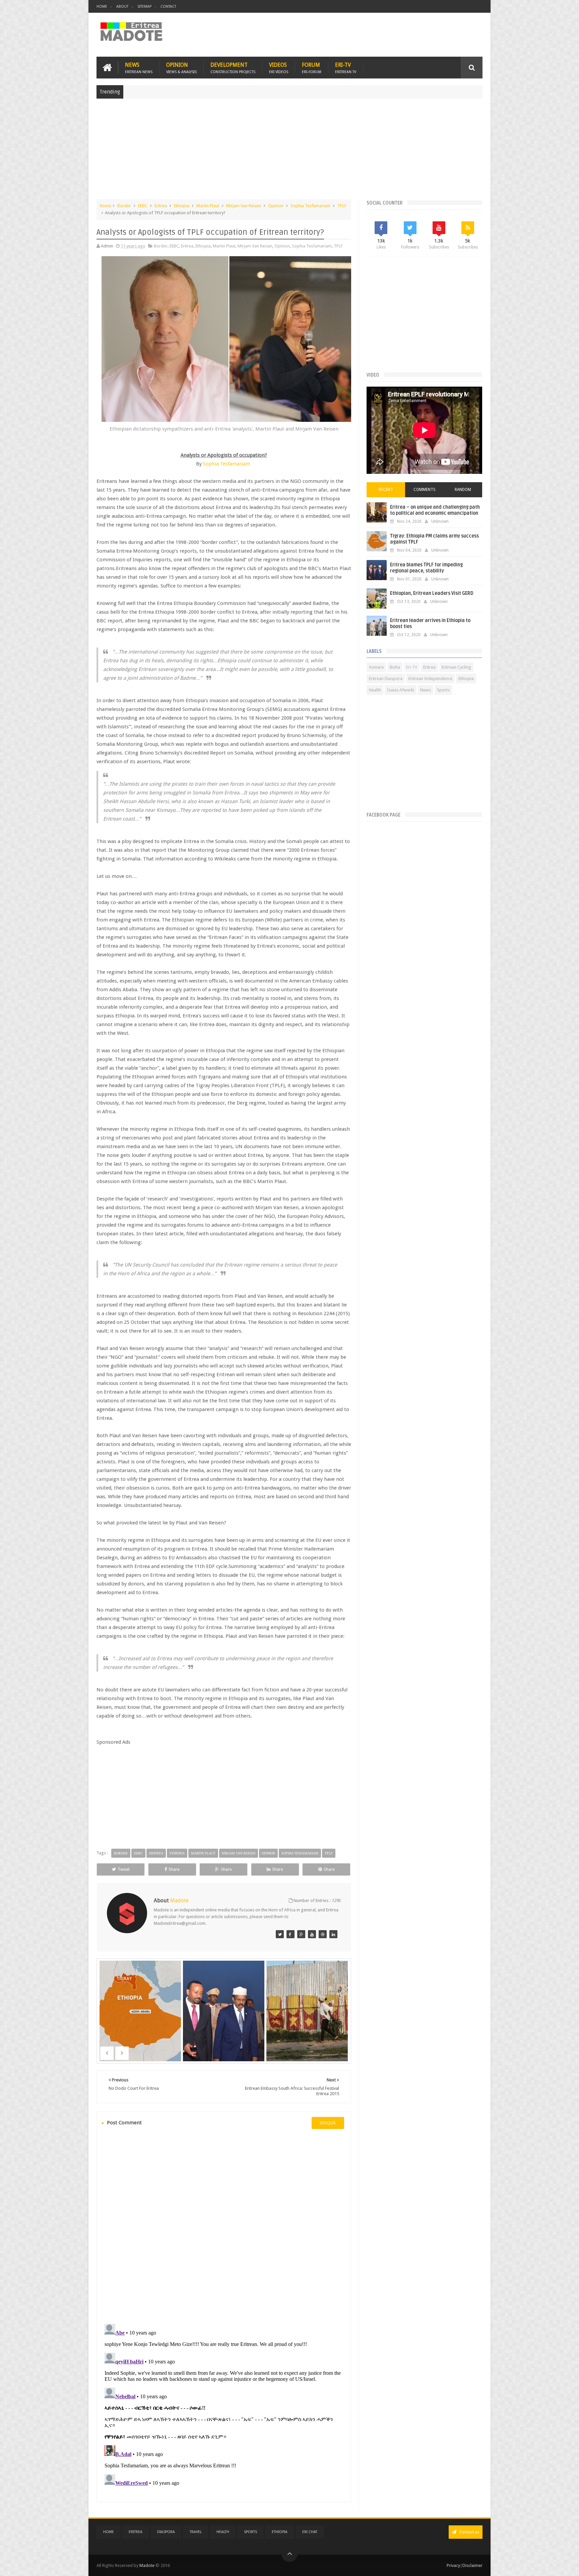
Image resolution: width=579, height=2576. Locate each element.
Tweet (124, 1869)
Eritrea (161, 206)
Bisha (395, 667)
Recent (386, 490)
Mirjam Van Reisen (244, 206)
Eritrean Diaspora (386, 679)
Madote (147, 2565)
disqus (328, 2123)
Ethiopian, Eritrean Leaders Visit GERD (432, 593)
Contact (168, 7)
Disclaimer (472, 2565)
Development (233, 68)
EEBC (143, 206)
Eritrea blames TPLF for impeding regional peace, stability (426, 568)
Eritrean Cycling (456, 667)
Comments (425, 490)
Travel (196, 2532)
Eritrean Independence (430, 679)
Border (124, 206)
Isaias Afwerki (401, 690)
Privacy (453, 2565)
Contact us (469, 2532)
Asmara (376, 667)
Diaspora (166, 2532)
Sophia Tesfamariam (310, 206)
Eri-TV (346, 68)
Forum (312, 68)
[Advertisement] (289, 152)
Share (174, 1869)
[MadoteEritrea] (280, 1934)
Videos (279, 68)
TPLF (342, 206)
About (122, 7)
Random (463, 490)
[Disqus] (224, 2226)
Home (102, 7)
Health (375, 690)
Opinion (181, 68)
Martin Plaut (208, 206)
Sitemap (144, 7)
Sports (443, 690)
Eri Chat (310, 2532)
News (139, 68)
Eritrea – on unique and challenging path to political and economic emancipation (435, 510)
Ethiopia (182, 206)
